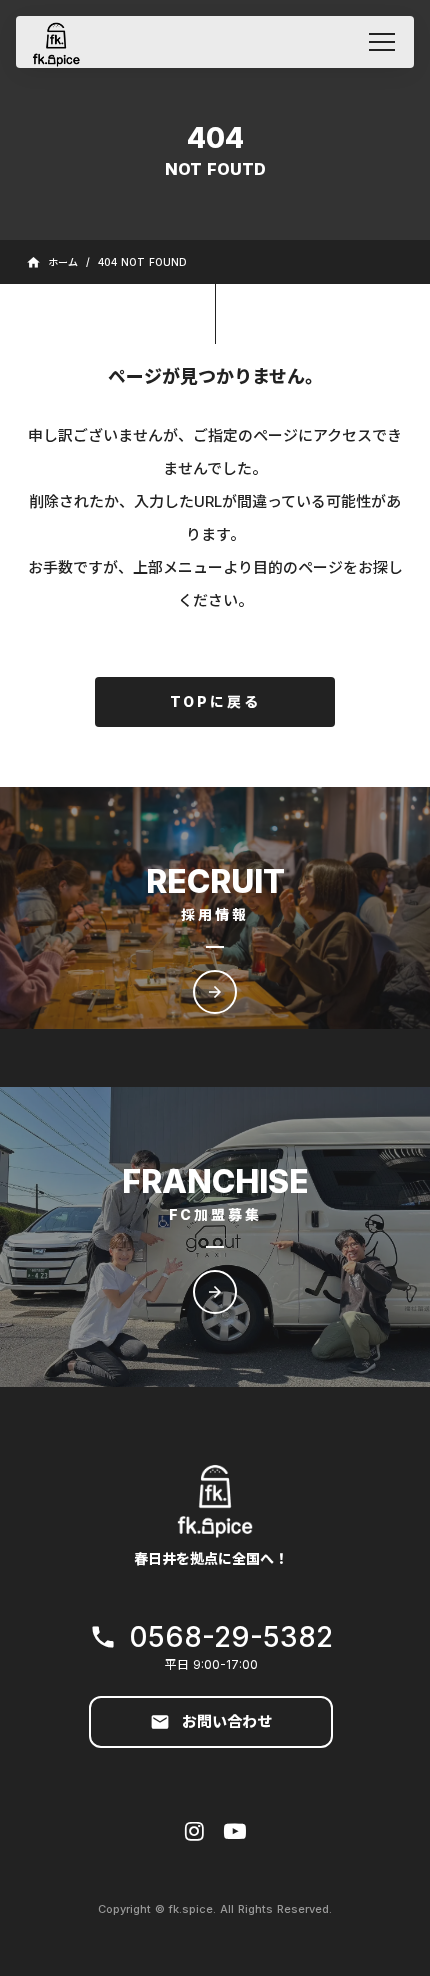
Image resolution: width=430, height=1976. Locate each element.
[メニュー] (382, 42)
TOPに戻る (215, 701)
